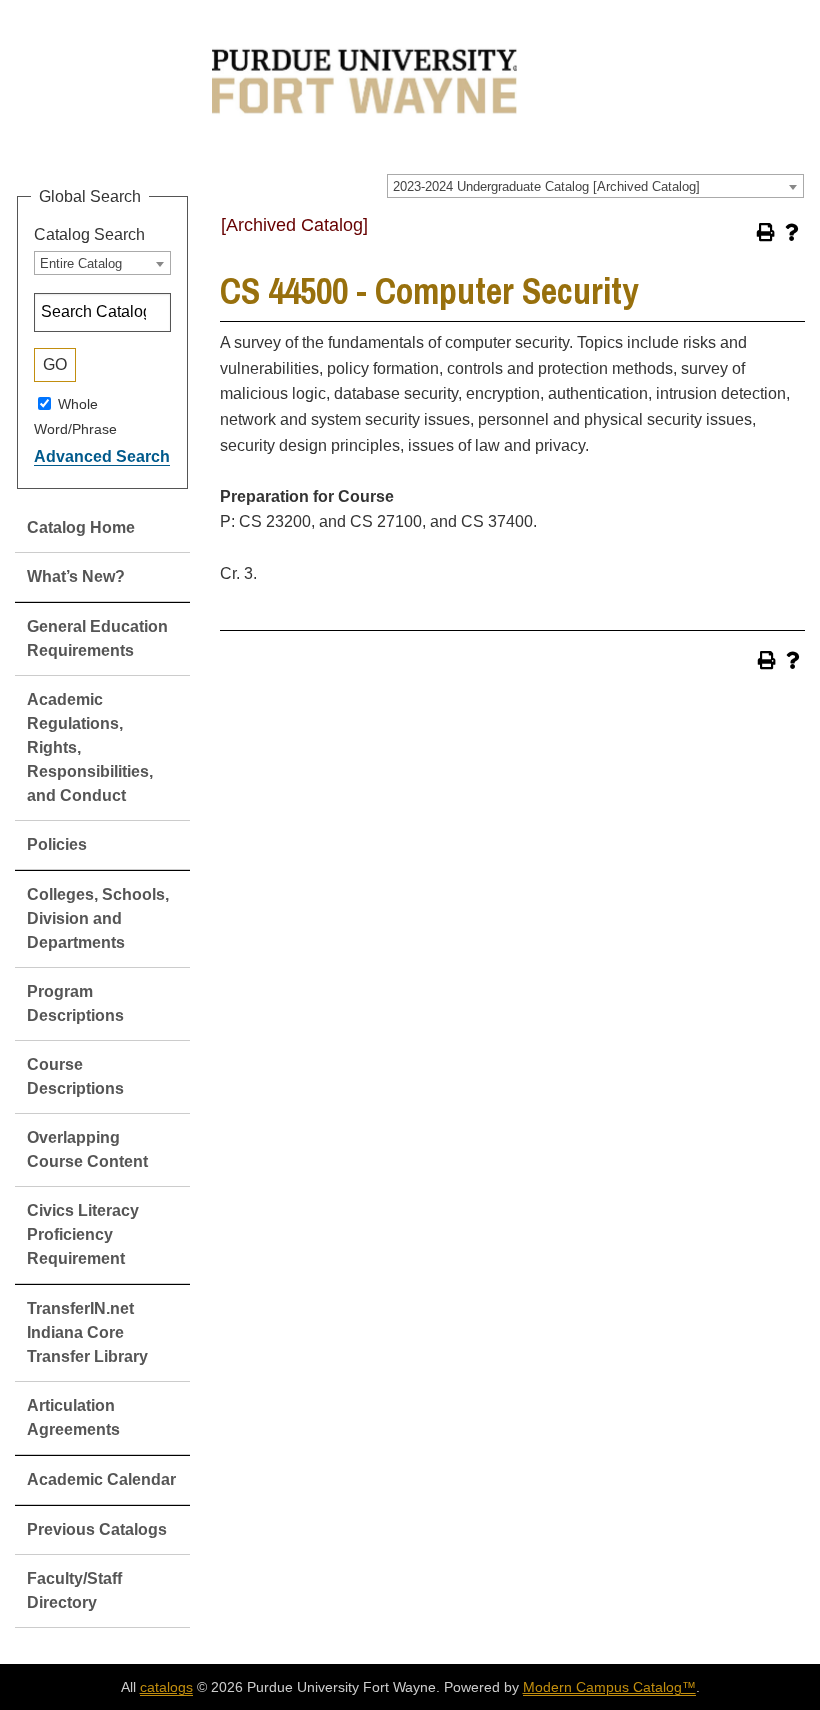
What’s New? (76, 576)
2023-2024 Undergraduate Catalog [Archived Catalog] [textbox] (546, 186)
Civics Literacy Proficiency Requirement (83, 1234)
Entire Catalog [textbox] (81, 263)
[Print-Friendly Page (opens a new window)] (766, 232)
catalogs (166, 1687)
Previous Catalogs (97, 1529)
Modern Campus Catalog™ (609, 1687)
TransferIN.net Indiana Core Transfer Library (87, 1332)
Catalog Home (81, 527)
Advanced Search (102, 456)
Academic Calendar (101, 1479)
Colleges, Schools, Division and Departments (98, 918)
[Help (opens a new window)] (792, 232)
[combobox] (595, 186)
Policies (57, 844)
